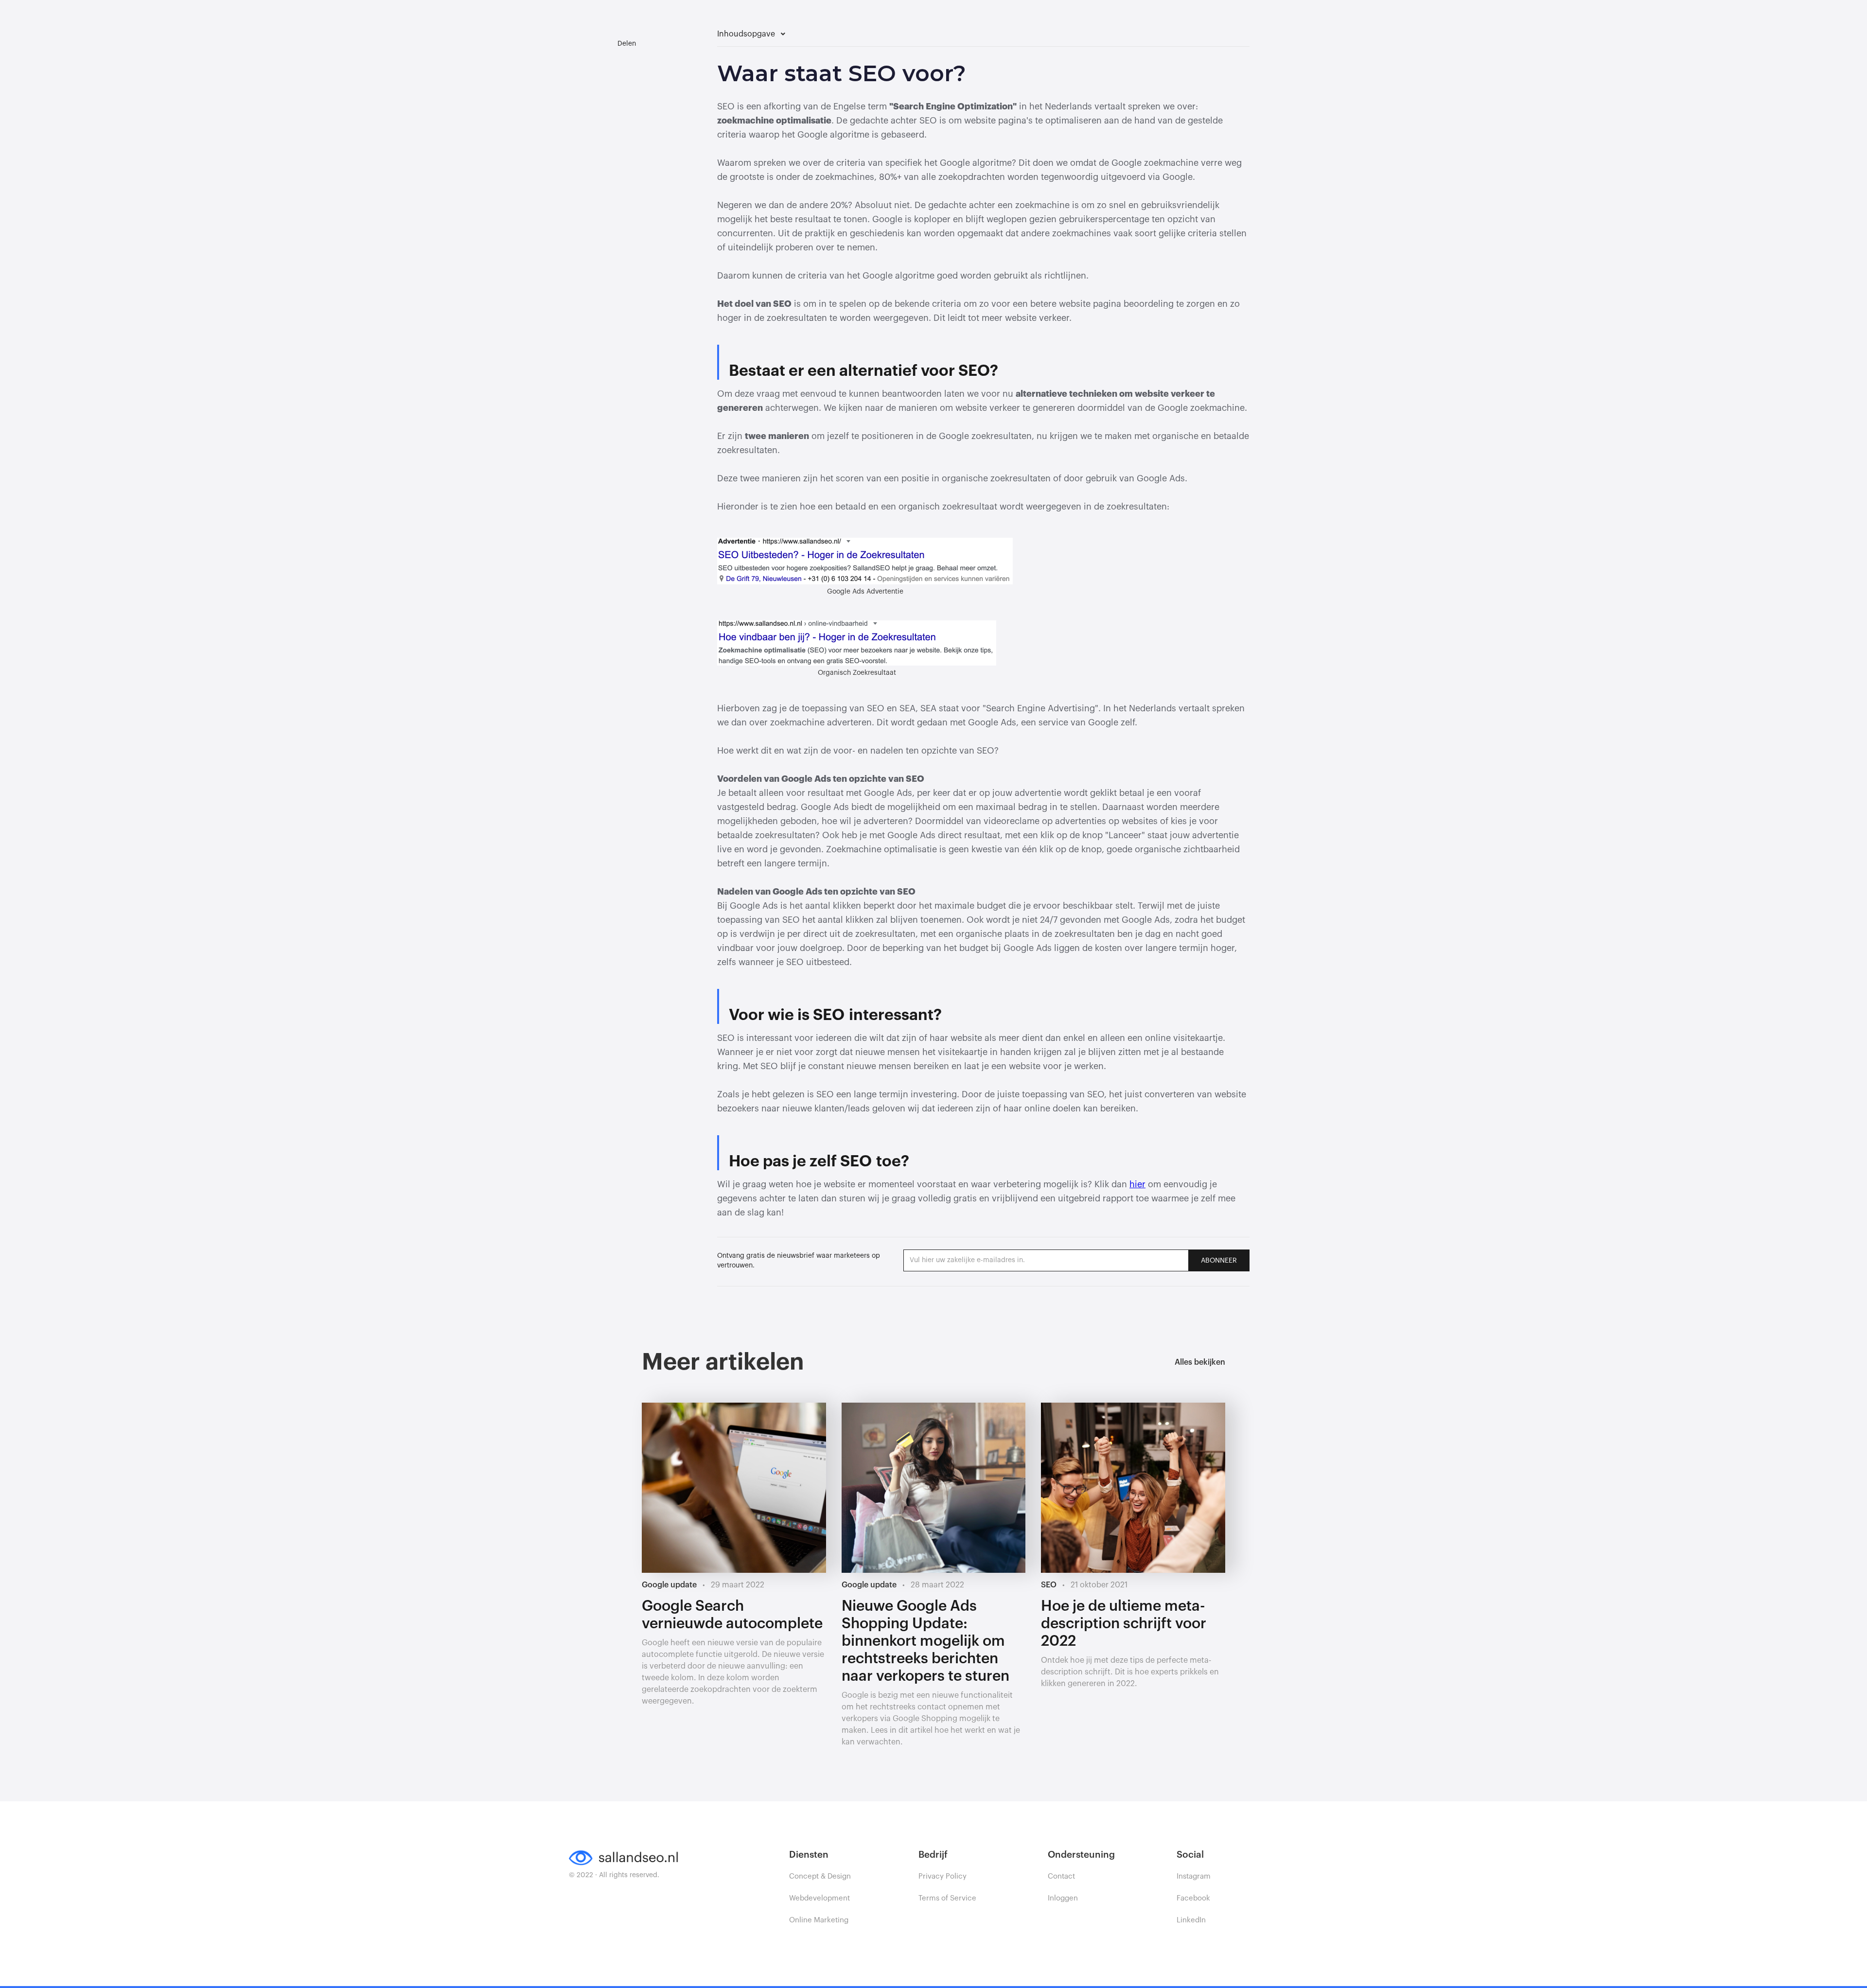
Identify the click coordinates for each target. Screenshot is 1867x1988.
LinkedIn (1191, 1920)
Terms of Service (947, 1898)
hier (1137, 1184)
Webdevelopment (819, 1898)
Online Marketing (819, 1920)
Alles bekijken (1200, 1362)
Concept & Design (820, 1876)
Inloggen (1063, 1898)
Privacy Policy (942, 1876)
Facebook (1193, 1898)
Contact (1061, 1876)
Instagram (1194, 1876)
